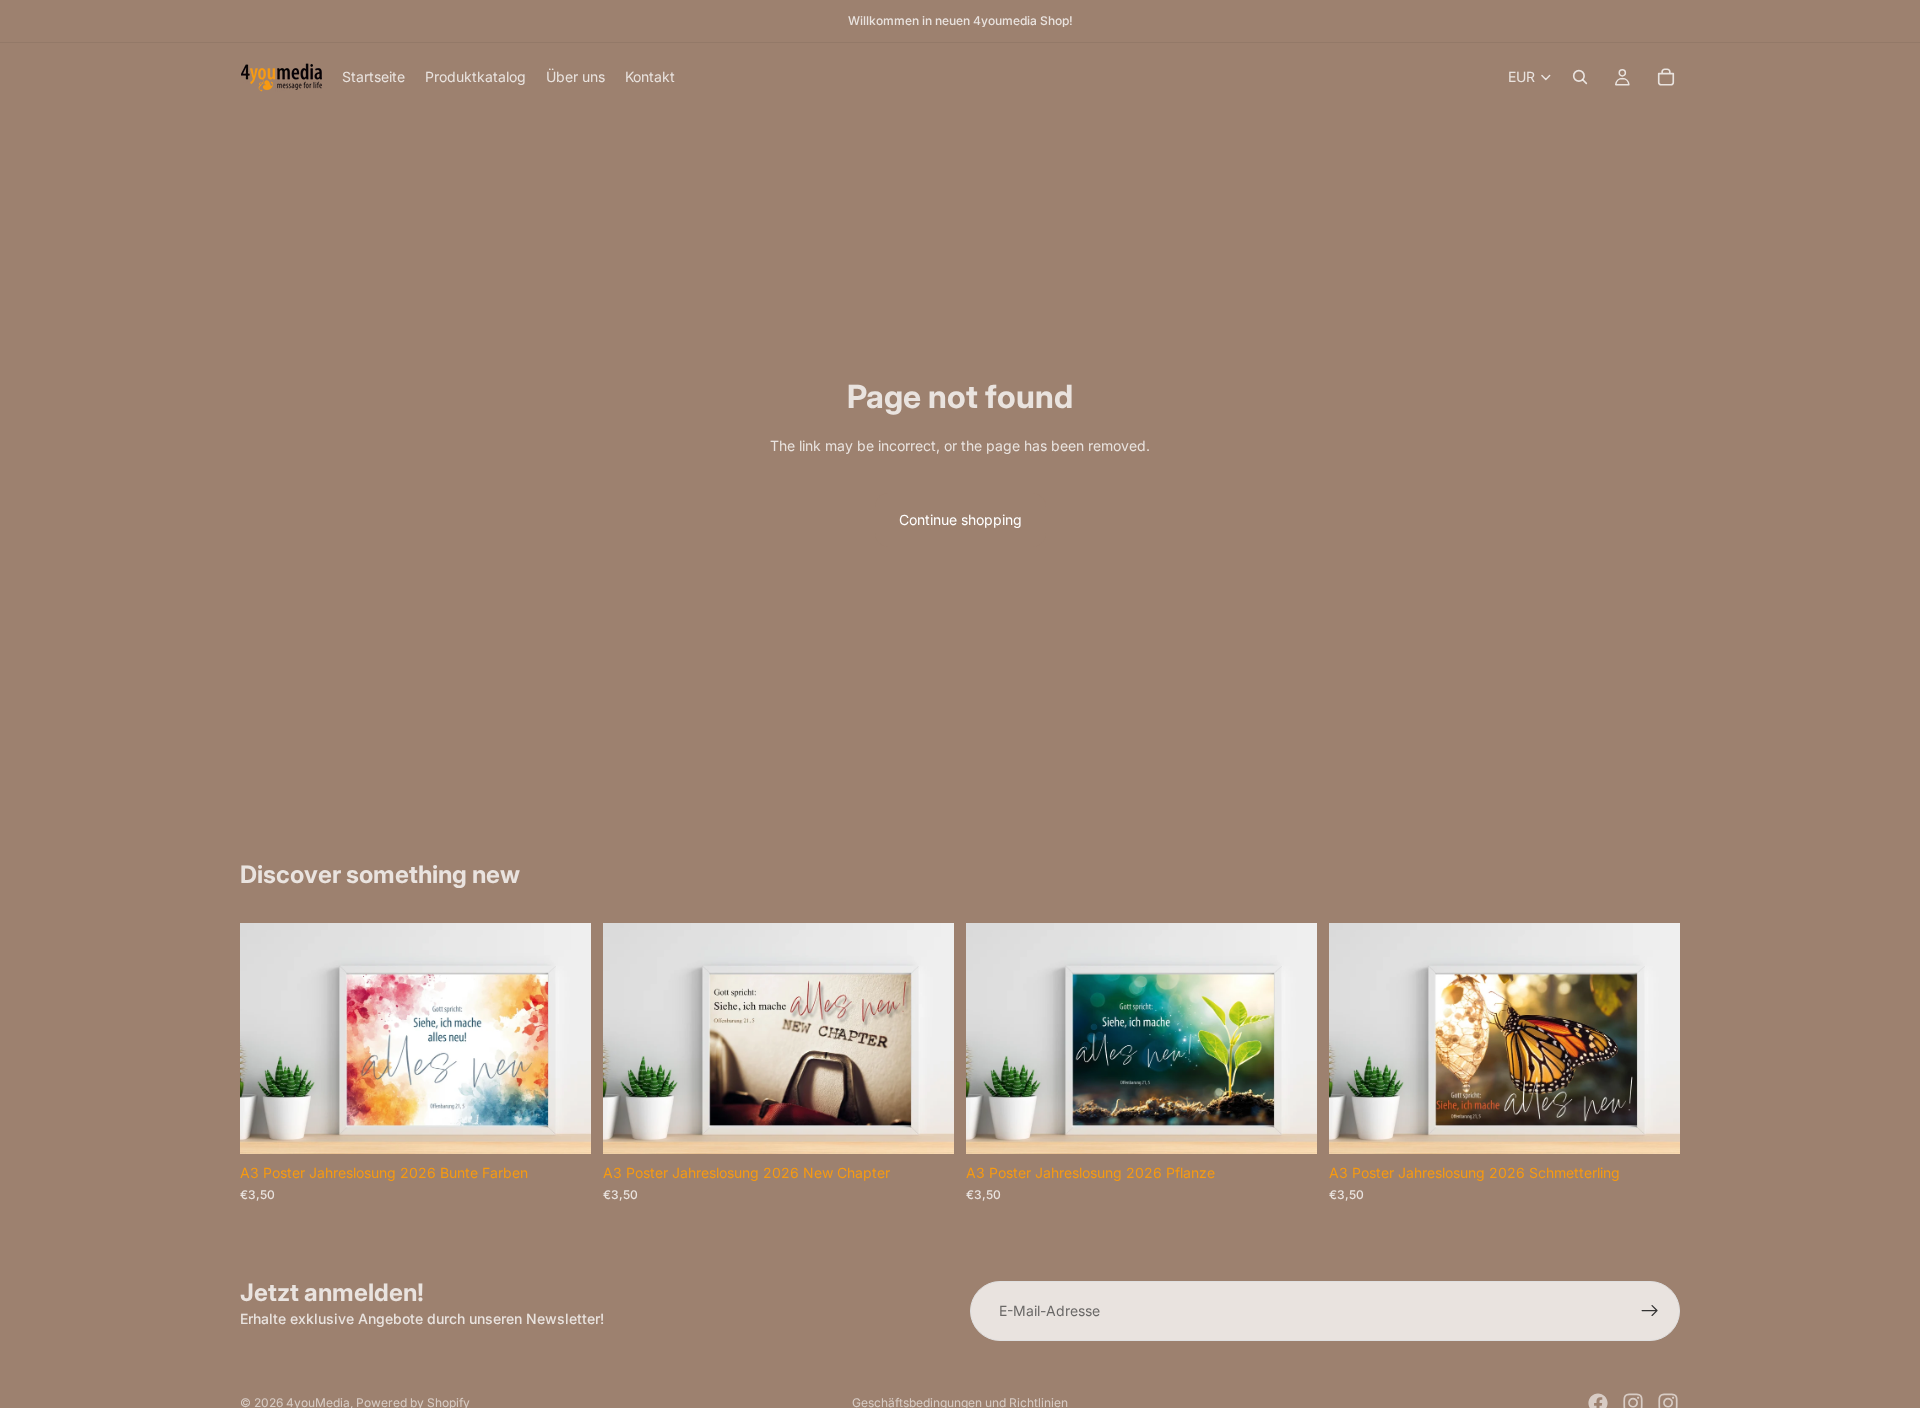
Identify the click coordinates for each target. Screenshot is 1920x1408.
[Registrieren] (1650, 1311)
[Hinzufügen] (560, 1123)
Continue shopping (960, 519)
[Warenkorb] (1666, 77)
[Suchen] (1580, 77)
